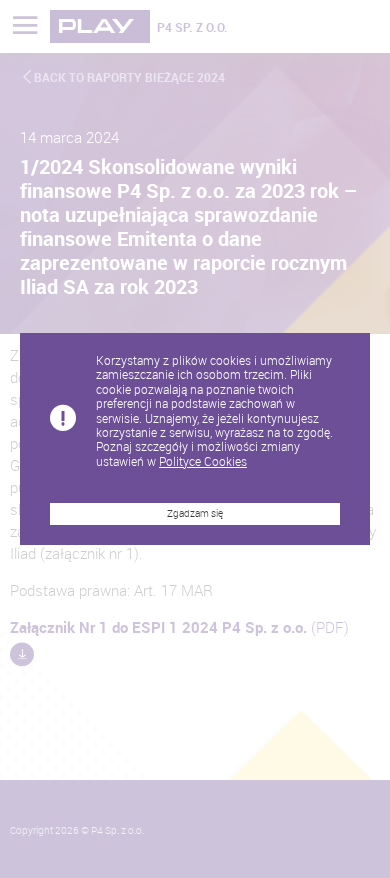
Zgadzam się (195, 513)
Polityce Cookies (203, 461)
